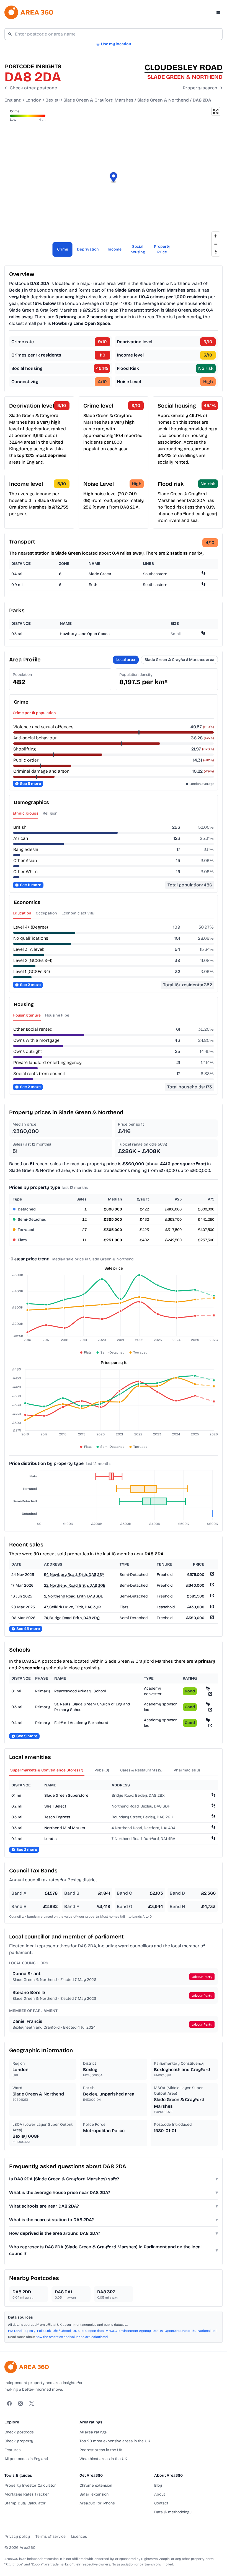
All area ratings (93, 2432)
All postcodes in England (26, 2459)
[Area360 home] (29, 12)
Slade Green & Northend (163, 100)
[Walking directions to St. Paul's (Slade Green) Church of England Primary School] (208, 1704)
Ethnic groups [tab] (25, 813)
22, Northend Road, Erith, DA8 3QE (75, 1585)
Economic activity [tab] (78, 913)
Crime (63, 249)
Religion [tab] (50, 813)
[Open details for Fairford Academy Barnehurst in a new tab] (210, 1726)
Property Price (162, 249)
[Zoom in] (216, 236)
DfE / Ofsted (62, 2331)
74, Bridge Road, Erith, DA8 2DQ (72, 1618)
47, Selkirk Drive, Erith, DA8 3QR (72, 1607)
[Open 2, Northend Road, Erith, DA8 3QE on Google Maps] (211, 1597)
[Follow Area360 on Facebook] (9, 2403)
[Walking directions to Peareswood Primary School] (208, 1688)
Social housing (138, 249)
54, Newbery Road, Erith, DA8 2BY (74, 1575)
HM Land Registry (22, 2331)
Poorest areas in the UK (101, 2450)
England (13, 100)
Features (12, 2450)
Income (115, 249)
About (160, 2494)
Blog (158, 2485)
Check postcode (19, 2432)
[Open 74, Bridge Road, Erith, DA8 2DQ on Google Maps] (211, 1618)
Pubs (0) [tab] (102, 1770)
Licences (79, 2536)
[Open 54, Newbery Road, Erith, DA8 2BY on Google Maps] (211, 1575)
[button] (114, 178)
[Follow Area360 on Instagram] (20, 2403)
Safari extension (94, 2494)
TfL (194, 2331)
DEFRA (158, 2331)
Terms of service (51, 2536)
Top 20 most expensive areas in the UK (115, 2441)
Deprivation (88, 249)
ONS (76, 2331)
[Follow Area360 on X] (32, 2403)
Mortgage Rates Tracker (27, 2494)
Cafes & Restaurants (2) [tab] (141, 1770)
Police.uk (44, 2331)
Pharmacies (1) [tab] (187, 1770)
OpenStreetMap (177, 2331)
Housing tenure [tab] (27, 1015)
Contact (161, 2503)
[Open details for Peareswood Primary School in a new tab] (210, 1694)
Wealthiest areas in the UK (103, 2459)
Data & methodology (173, 2512)
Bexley (52, 100)
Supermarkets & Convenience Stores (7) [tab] (47, 1770)
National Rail (207, 2331)
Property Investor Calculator (30, 2485)
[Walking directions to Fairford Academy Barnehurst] (208, 1720)
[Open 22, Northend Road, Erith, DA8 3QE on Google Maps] (211, 1586)
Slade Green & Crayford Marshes (98, 100)
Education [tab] (22, 913)
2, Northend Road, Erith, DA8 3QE (73, 1596)
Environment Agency (135, 2331)
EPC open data (93, 2331)
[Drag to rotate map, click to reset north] (216, 252)
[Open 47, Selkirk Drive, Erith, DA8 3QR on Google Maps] (211, 1607)
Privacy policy (17, 2536)
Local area (126, 660)
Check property (19, 2441)
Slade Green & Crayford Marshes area (179, 660)
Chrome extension (96, 2485)
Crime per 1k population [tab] (34, 713)
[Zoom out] (216, 244)
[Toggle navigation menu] (218, 12)
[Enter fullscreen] (216, 111)
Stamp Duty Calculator (25, 2503)
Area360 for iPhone (97, 2503)
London (33, 100)
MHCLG (111, 2331)
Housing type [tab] (57, 1015)
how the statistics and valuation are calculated (72, 2337)
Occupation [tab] (46, 913)
